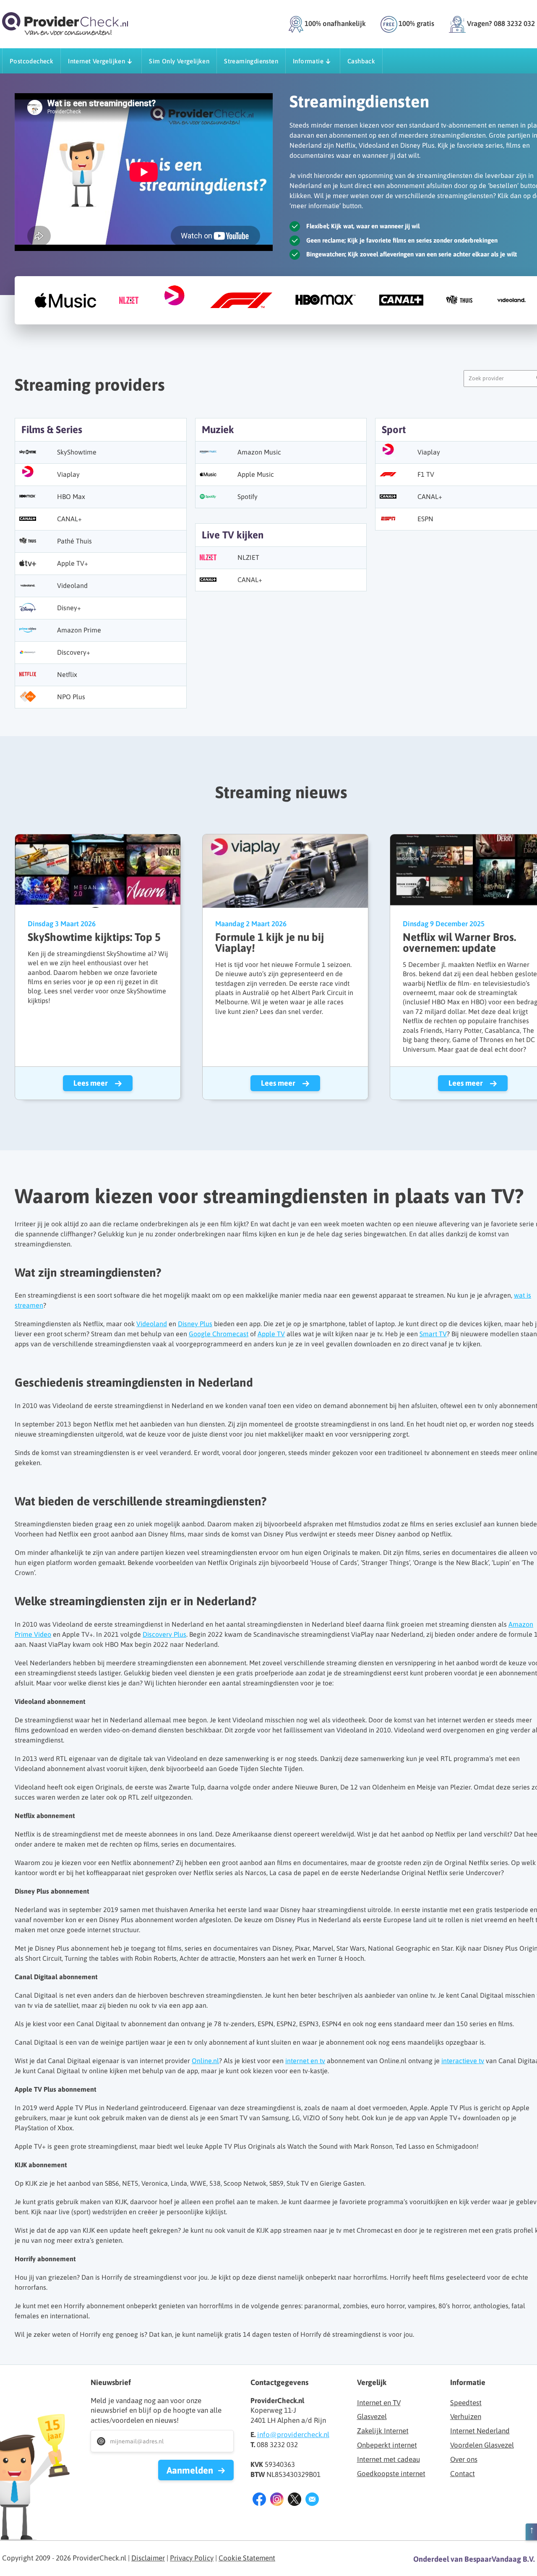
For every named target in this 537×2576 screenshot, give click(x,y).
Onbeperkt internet (387, 2445)
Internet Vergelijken (96, 61)
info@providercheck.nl (293, 2435)
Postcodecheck (31, 61)
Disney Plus (195, 1324)
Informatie (308, 61)
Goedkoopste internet (391, 2474)
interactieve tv (463, 2061)
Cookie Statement (247, 2558)
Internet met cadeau (388, 2459)
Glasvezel (372, 2417)
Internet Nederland (480, 2431)
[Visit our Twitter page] (295, 2501)
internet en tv (305, 2061)
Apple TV (271, 1334)
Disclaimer (148, 2558)
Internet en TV (379, 2403)
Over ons (464, 2459)
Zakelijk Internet (383, 2431)
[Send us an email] (312, 2501)
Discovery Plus (164, 1634)
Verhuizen (466, 2417)
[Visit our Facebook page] (259, 2501)
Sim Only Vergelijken (179, 61)
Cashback (361, 61)
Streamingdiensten (251, 61)
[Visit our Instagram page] (277, 2501)
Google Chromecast (219, 1334)
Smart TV (433, 1334)
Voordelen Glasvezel (482, 2445)
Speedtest (466, 2403)
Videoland (152, 1324)
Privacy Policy (192, 2558)
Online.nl (205, 2061)
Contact (463, 2474)
